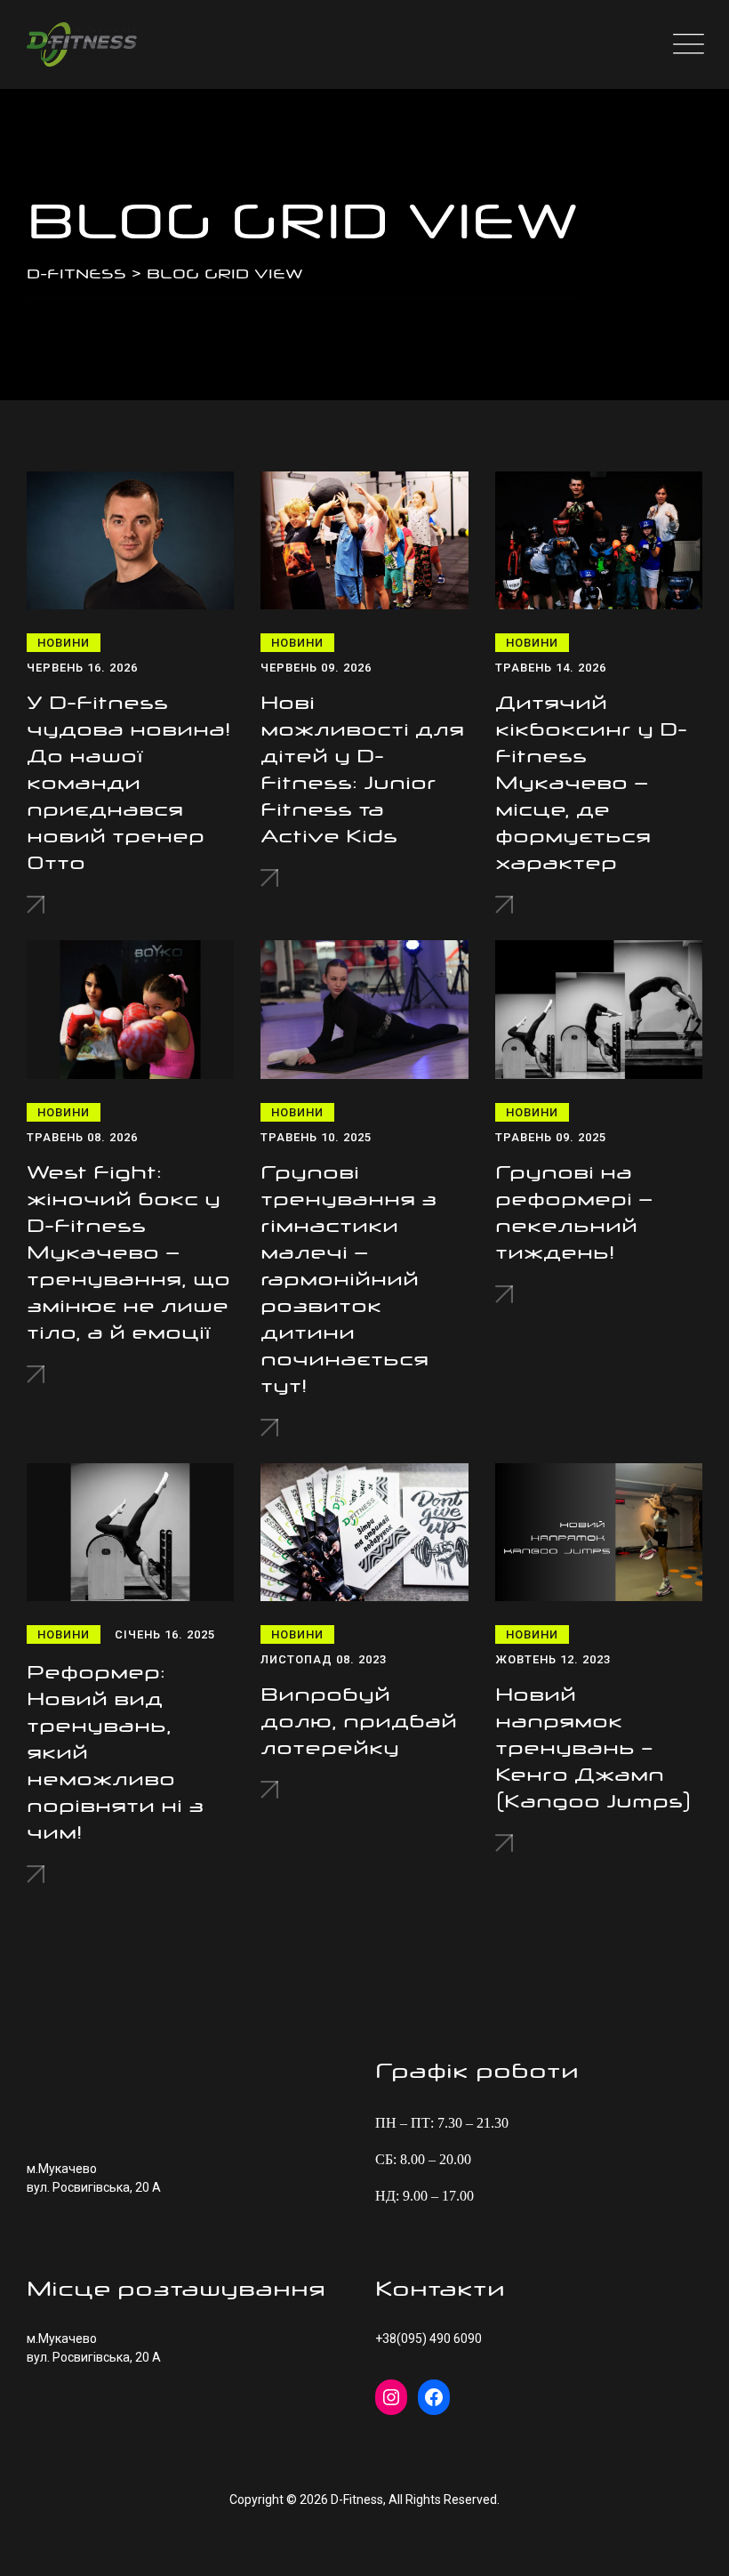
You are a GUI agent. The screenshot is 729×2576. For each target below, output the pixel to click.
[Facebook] (434, 2397)
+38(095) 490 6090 (429, 2339)
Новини (64, 643)
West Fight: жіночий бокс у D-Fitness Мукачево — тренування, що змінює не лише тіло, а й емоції (128, 1252)
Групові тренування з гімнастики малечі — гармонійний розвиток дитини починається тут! (348, 1279)
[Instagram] (391, 2397)
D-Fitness (357, 2500)
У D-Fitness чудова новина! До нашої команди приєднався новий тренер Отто (128, 783)
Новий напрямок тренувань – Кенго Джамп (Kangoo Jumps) (593, 1748)
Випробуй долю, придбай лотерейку (359, 1721)
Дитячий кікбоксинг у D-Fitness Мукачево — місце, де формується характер (591, 783)
